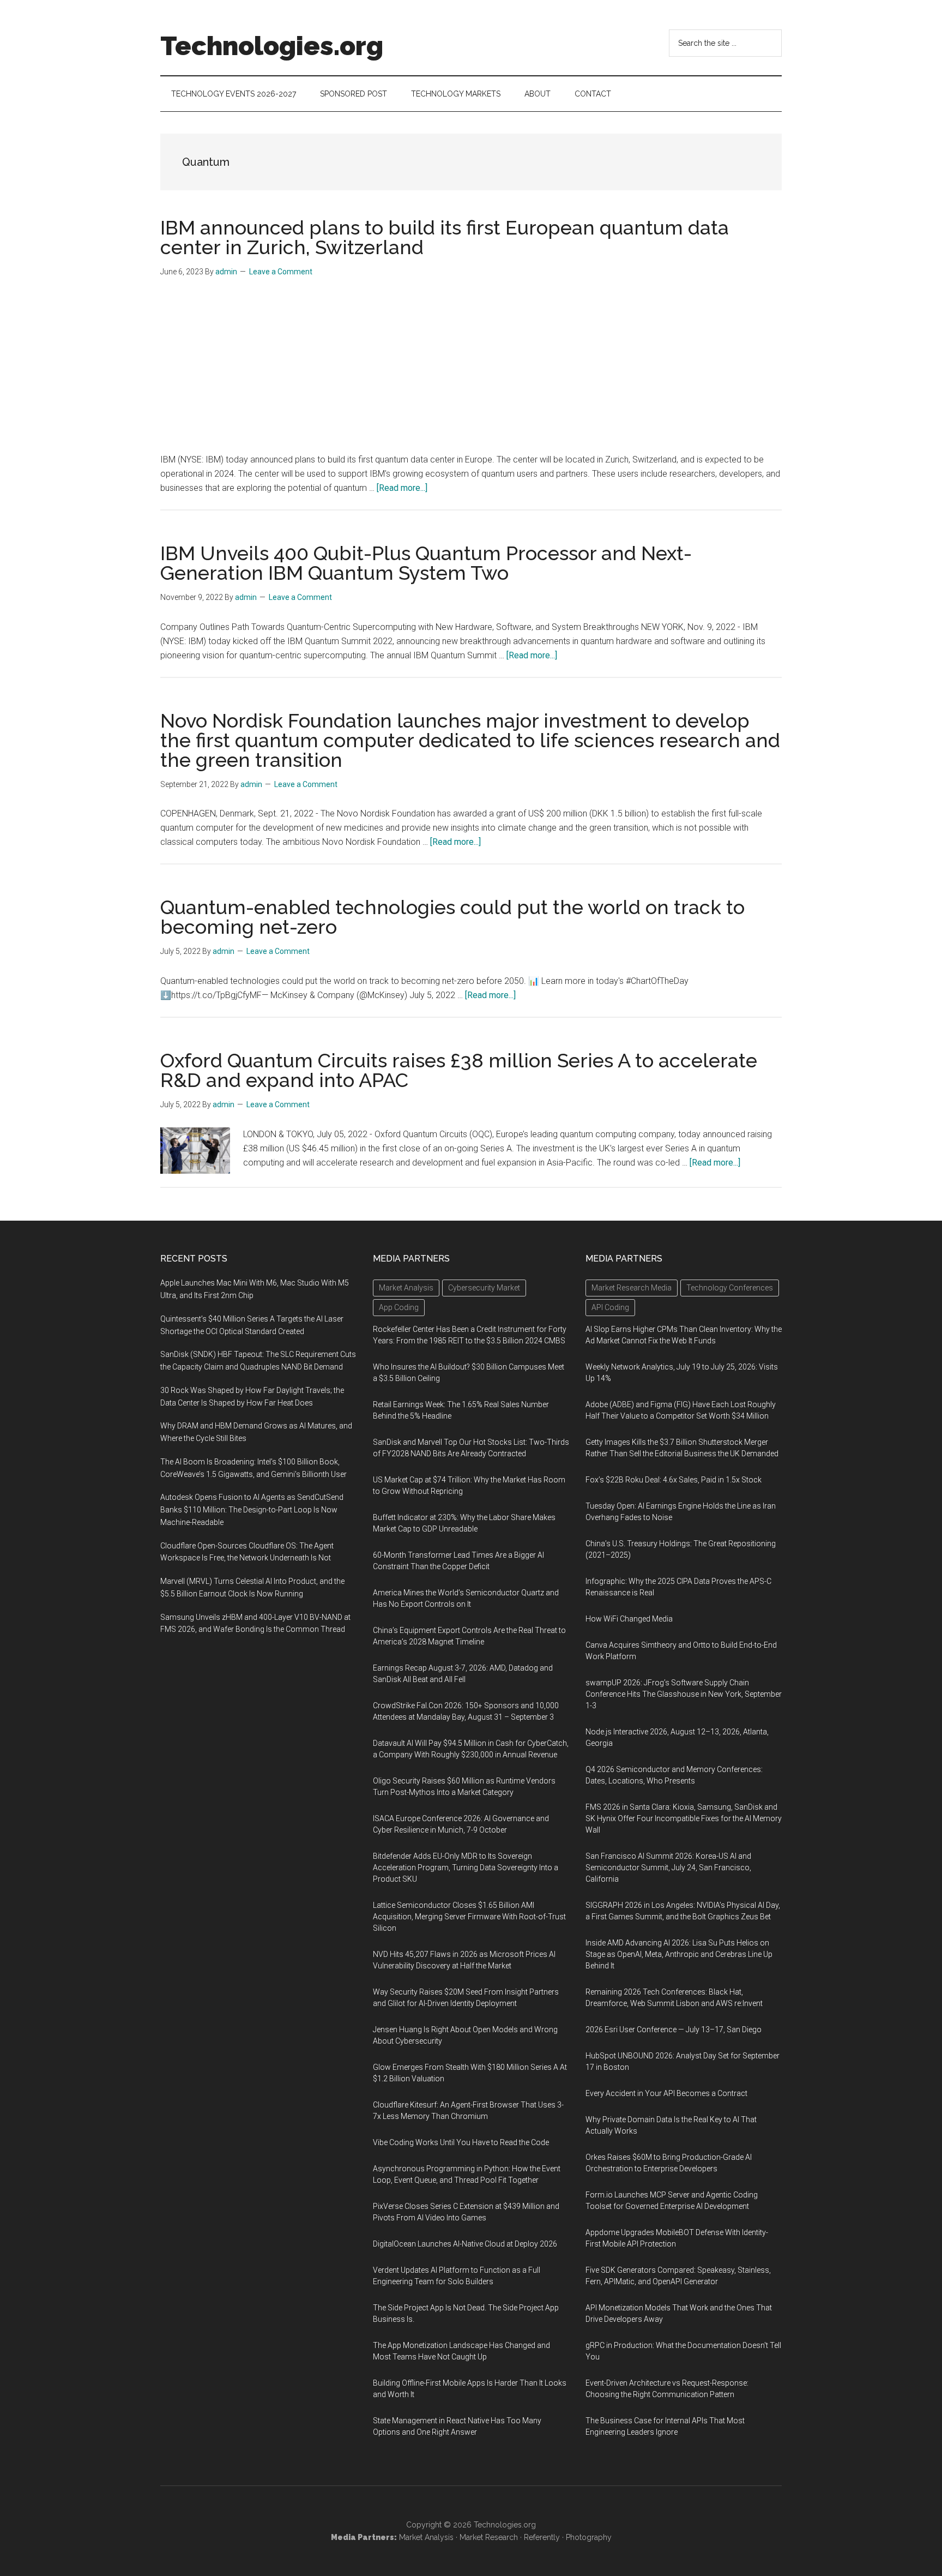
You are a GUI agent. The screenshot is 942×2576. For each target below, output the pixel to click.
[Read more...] (402, 488)
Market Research (489, 2537)
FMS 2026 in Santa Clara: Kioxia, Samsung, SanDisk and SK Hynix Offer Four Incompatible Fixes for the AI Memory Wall (684, 1818)
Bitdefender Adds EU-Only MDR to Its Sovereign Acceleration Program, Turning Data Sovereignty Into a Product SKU (466, 1868)
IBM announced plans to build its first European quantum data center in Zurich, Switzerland (445, 237)
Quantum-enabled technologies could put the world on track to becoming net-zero (452, 917)
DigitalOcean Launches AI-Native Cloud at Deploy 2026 (465, 2244)
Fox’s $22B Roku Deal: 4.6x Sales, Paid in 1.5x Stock (674, 1480)
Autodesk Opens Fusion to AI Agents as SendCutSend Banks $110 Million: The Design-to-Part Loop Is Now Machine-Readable (252, 1510)
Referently (542, 2537)
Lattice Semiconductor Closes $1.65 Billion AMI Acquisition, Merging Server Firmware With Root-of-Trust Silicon (469, 1917)
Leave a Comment (281, 272)
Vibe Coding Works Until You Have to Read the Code (461, 2142)
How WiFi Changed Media (629, 1619)
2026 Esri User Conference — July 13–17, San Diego (674, 2029)
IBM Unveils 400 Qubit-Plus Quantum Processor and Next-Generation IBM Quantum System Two (426, 563)
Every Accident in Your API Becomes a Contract (666, 2093)
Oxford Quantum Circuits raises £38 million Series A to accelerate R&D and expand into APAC (459, 1070)
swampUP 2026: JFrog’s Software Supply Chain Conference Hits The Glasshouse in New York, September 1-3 (684, 1694)
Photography (589, 2537)
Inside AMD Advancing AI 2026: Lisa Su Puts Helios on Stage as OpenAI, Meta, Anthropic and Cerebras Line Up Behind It (679, 1954)
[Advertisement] (471, 371)
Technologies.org (272, 46)
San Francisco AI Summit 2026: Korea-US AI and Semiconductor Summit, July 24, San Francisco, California (668, 1868)
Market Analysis (426, 2537)
